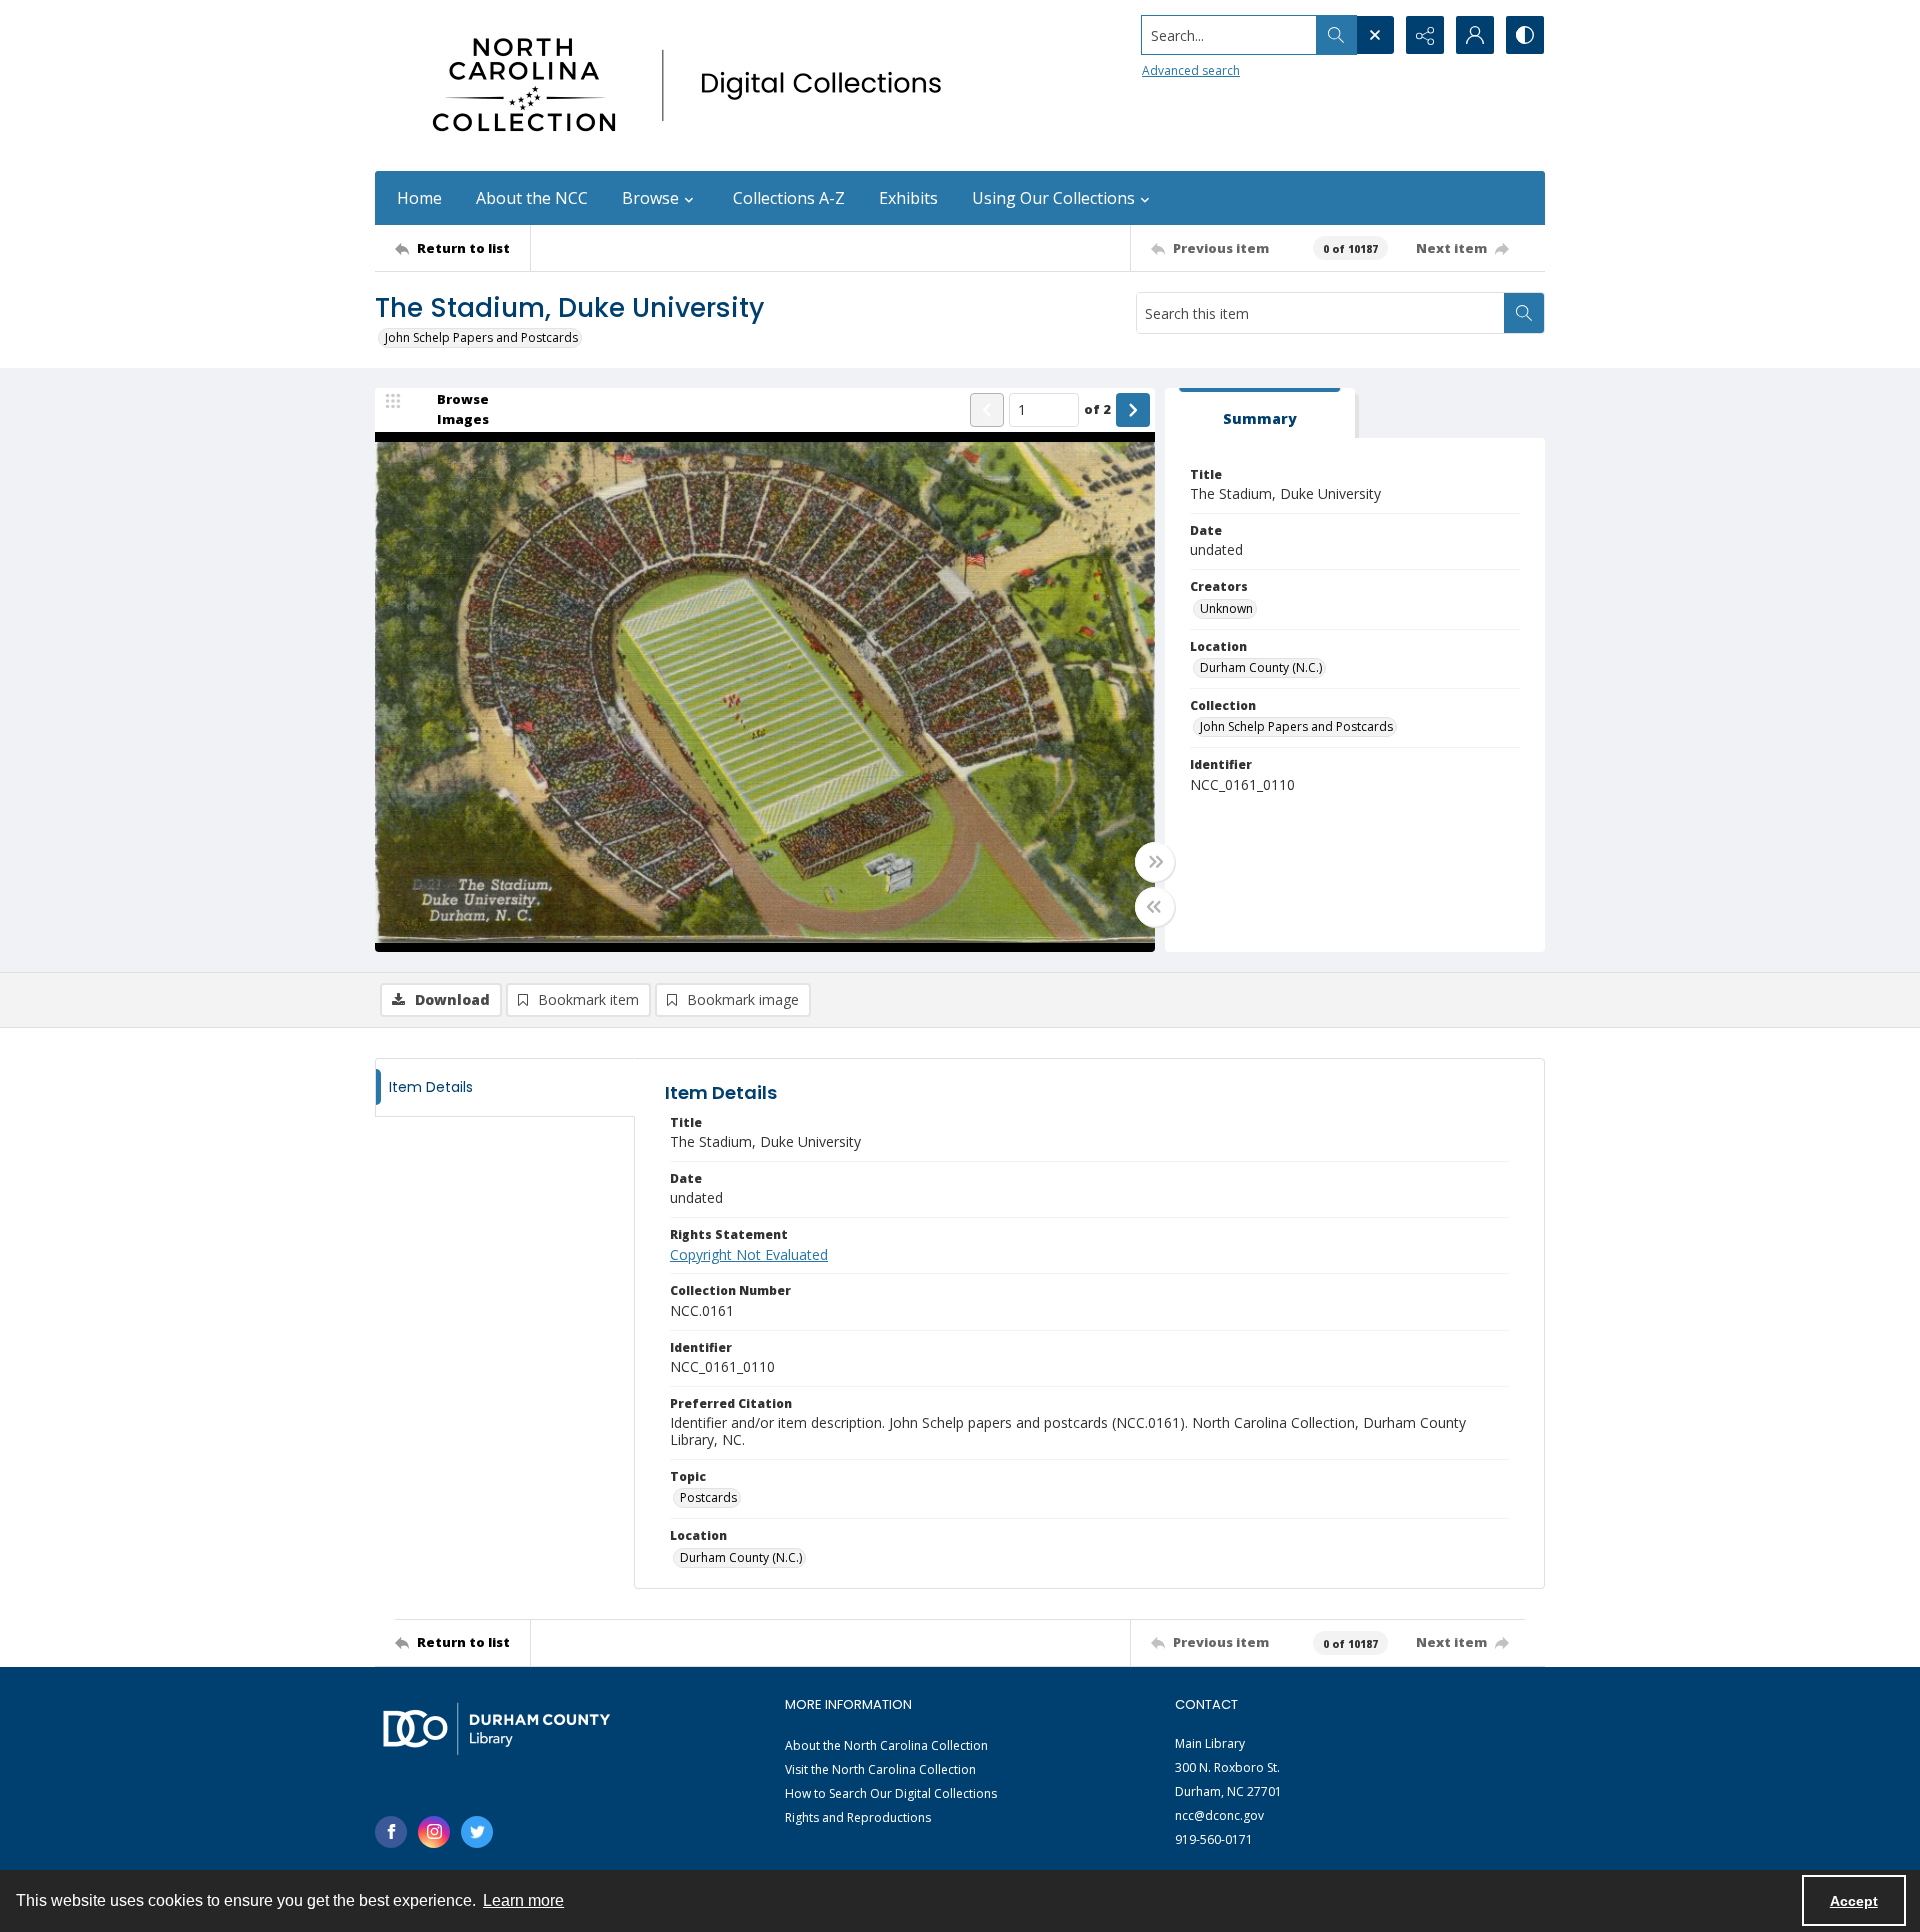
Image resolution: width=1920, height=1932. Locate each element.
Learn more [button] (523, 1900)
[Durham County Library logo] (496, 1728)
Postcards (708, 1497)
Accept (1854, 1901)
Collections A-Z (789, 198)
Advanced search (1191, 70)
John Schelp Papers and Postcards (481, 337)
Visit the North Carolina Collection (880, 1769)
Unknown (1226, 608)
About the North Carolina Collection (886, 1745)
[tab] (1260, 413)
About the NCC (532, 198)
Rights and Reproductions (858, 1817)
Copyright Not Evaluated (749, 1254)
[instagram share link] (434, 1832)
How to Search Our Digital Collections (891, 1793)
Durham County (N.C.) (1261, 667)
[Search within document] (1524, 313)
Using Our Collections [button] (1053, 198)
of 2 (1097, 409)
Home (419, 198)
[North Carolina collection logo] (694, 85)
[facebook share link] (391, 1832)
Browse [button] (650, 198)
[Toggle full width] (1155, 862)
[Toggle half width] (1155, 907)
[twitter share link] (477, 1832)
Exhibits (908, 198)
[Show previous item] (987, 410)
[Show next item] (1133, 410)
